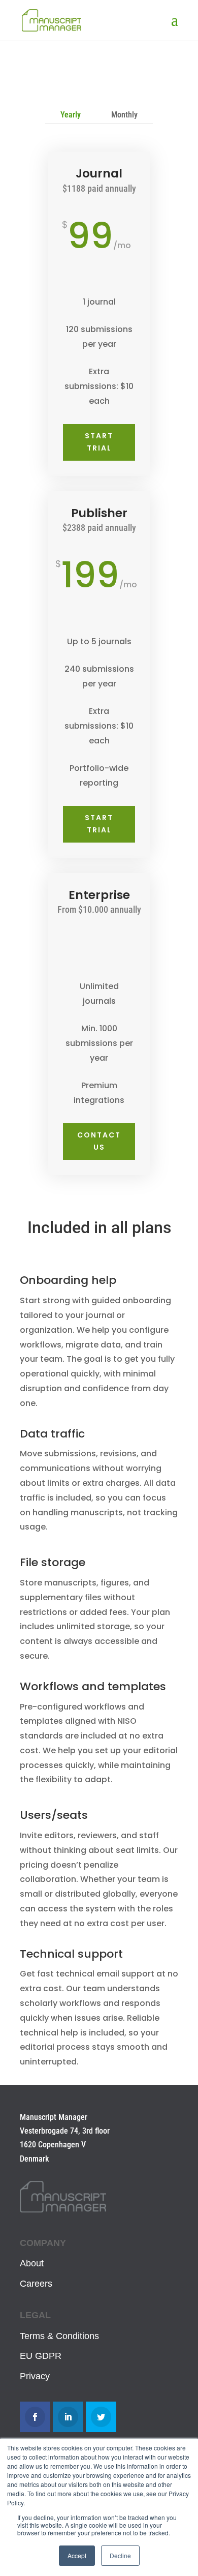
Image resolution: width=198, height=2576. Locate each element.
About (32, 2263)
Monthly (124, 115)
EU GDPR (41, 2356)
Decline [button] (120, 2555)
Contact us (99, 1141)
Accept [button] (77, 2555)
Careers (36, 2284)
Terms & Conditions (59, 2336)
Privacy (35, 2376)
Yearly (71, 115)
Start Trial (99, 442)
